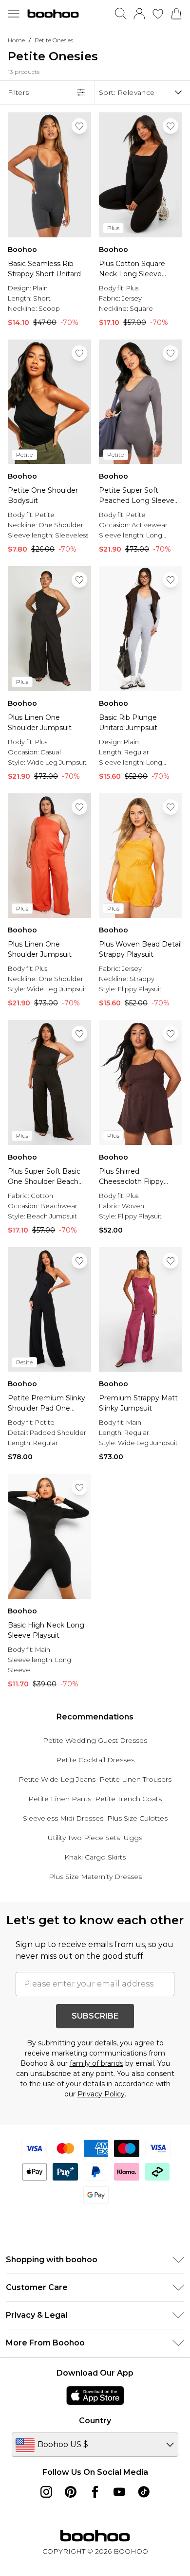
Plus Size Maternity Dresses (95, 1877)
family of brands (96, 2063)
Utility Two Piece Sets (84, 1838)
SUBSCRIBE (95, 2016)
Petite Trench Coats (128, 1799)
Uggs (133, 1838)
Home (16, 40)
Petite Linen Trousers (135, 1779)
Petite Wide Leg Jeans (57, 1779)
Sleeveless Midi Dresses (63, 1818)
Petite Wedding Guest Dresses (95, 1740)
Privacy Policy (101, 2094)
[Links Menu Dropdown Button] (14, 14)
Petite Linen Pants (60, 1799)
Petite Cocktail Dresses (95, 1760)
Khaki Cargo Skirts (95, 1857)
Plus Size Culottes (137, 1818)
